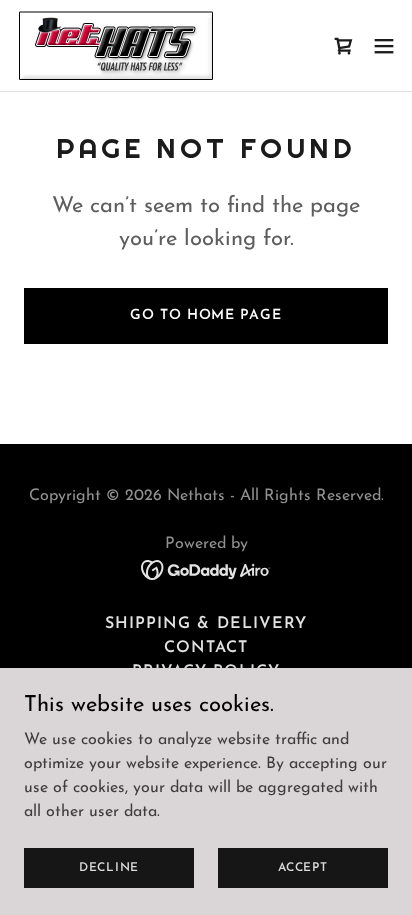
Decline (109, 867)
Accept (303, 867)
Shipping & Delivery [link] (205, 624)
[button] (384, 46)
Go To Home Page (205, 315)
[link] (116, 45)
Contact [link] (206, 648)
